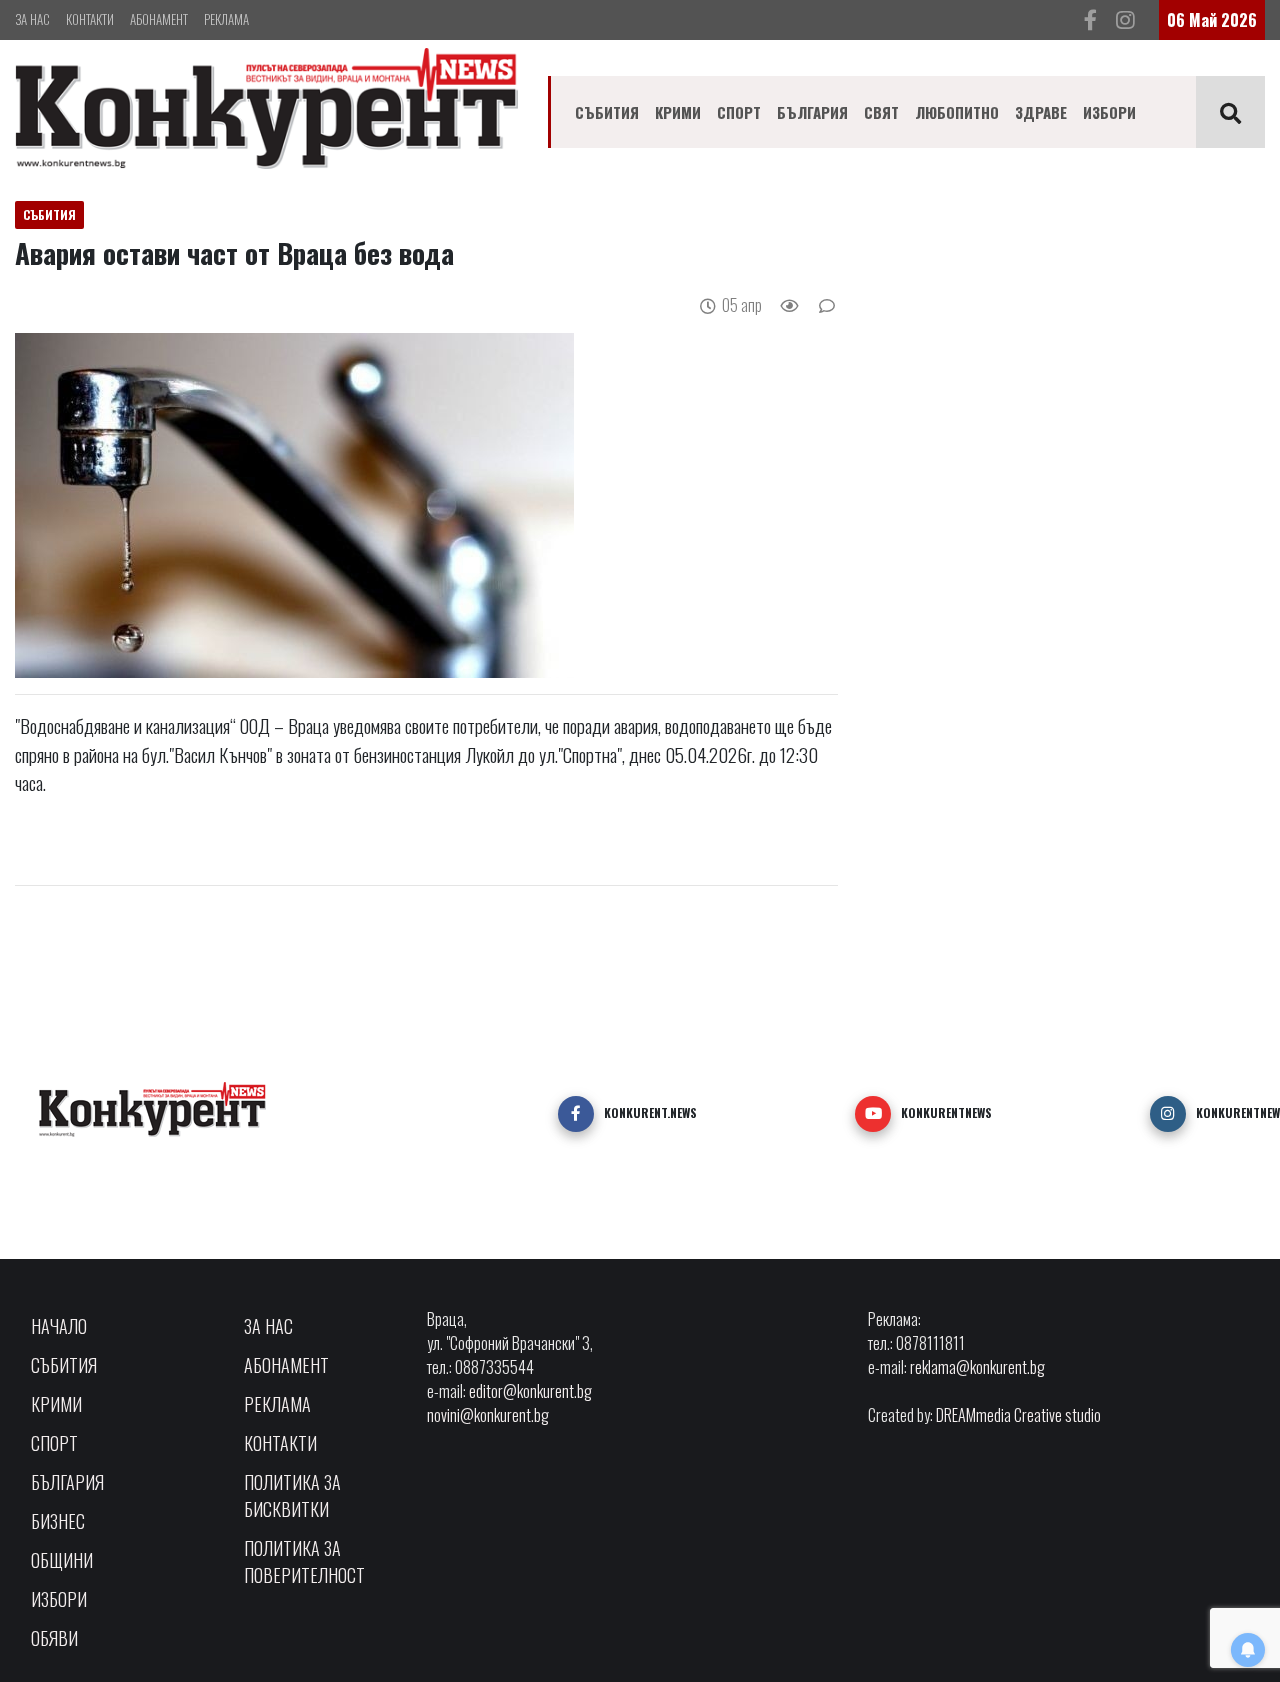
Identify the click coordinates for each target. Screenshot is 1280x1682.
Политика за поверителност (304, 1561)
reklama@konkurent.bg (977, 1367)
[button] (576, 1114)
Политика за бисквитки (292, 1495)
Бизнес (58, 1521)
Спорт (739, 112)
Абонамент (159, 19)
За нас (32, 19)
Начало (59, 1326)
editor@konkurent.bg (530, 1391)
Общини (62, 1560)
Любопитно (957, 112)
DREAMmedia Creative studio (1018, 1415)
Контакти (90, 19)
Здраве (1041, 112)
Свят (881, 112)
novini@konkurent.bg (488, 1415)
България (812, 112)
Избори (1109, 112)
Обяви (54, 1638)
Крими (678, 112)
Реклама (226, 19)
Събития (607, 112)
